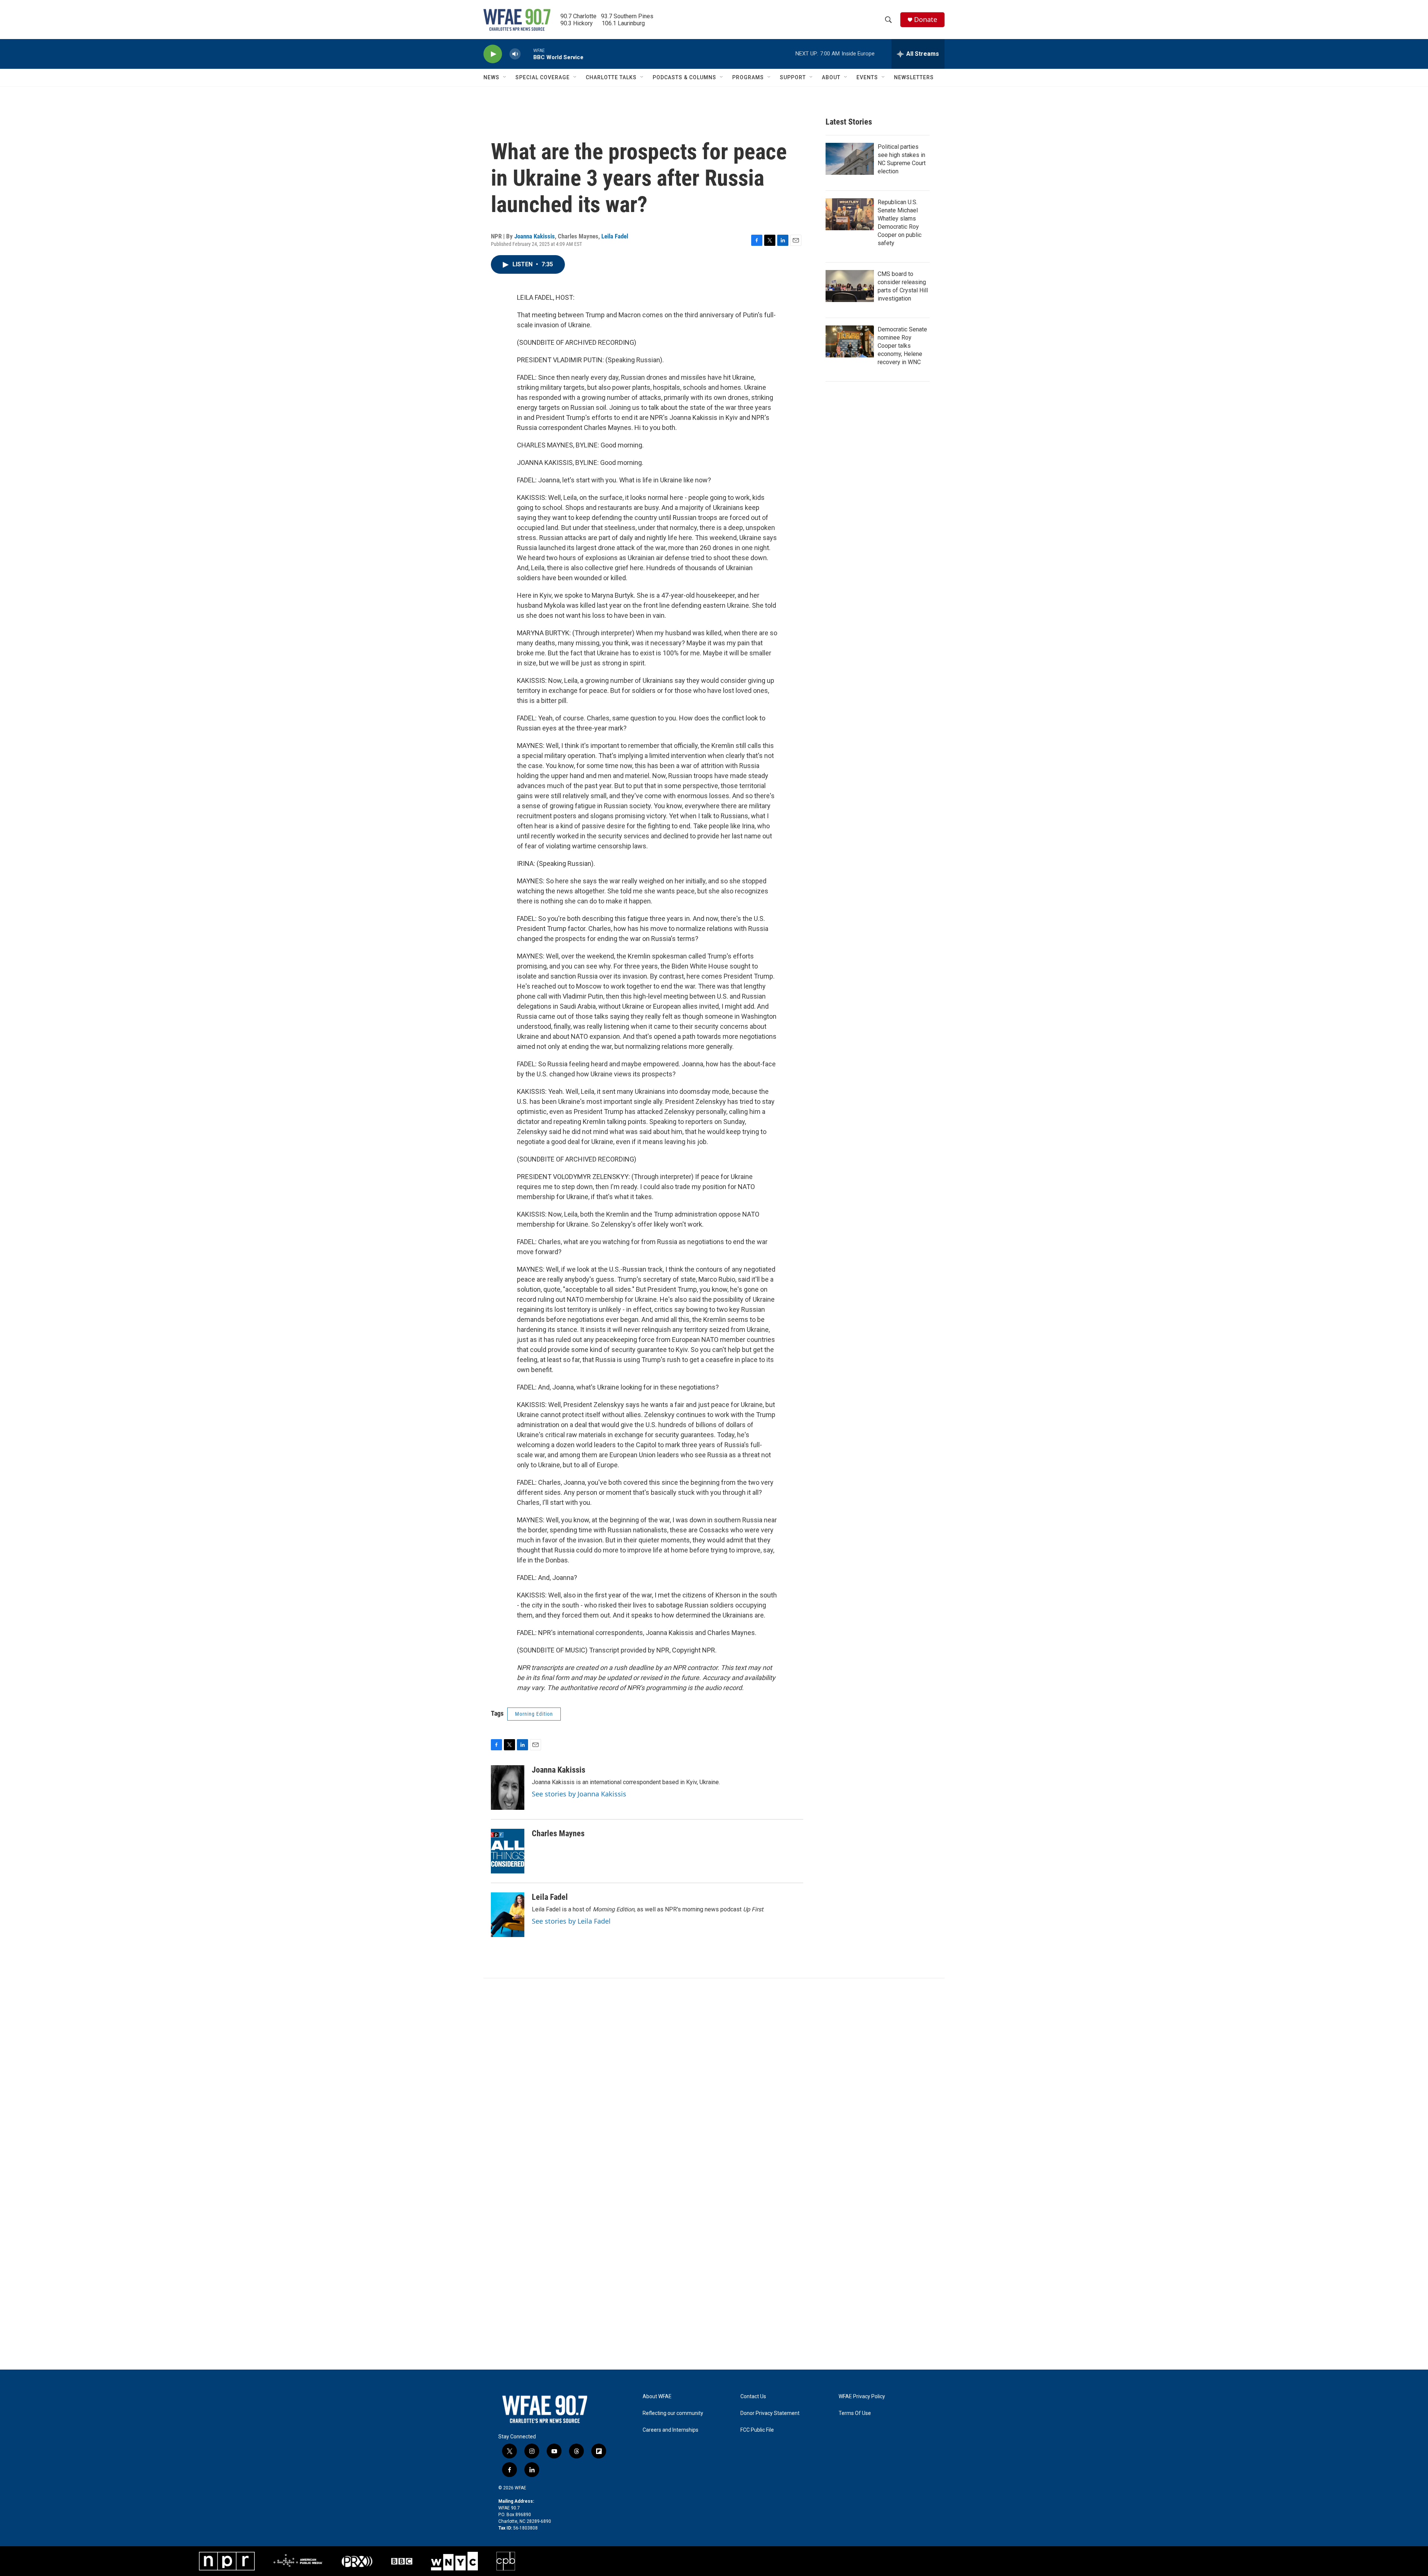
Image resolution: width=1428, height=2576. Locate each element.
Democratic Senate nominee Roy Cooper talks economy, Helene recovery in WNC (902, 346)
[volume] (515, 54)
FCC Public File (757, 2430)
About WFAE (657, 2397)
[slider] (527, 54)
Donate (926, 20)
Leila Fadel (615, 236)
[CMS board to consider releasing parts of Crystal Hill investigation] (850, 286)
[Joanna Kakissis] (508, 1788)
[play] (493, 54)
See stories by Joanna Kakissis (579, 1794)
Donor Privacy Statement (770, 2413)
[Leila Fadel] (508, 1915)
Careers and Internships (670, 2430)
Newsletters (914, 77)
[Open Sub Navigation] (505, 77)
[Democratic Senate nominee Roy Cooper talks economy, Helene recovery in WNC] (850, 341)
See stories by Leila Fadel (571, 1921)
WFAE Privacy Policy (862, 2397)
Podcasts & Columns (684, 77)
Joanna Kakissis (535, 236)
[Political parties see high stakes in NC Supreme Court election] (850, 159)
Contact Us (753, 2397)
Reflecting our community (673, 2413)
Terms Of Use (855, 2413)
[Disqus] (714, 2079)
